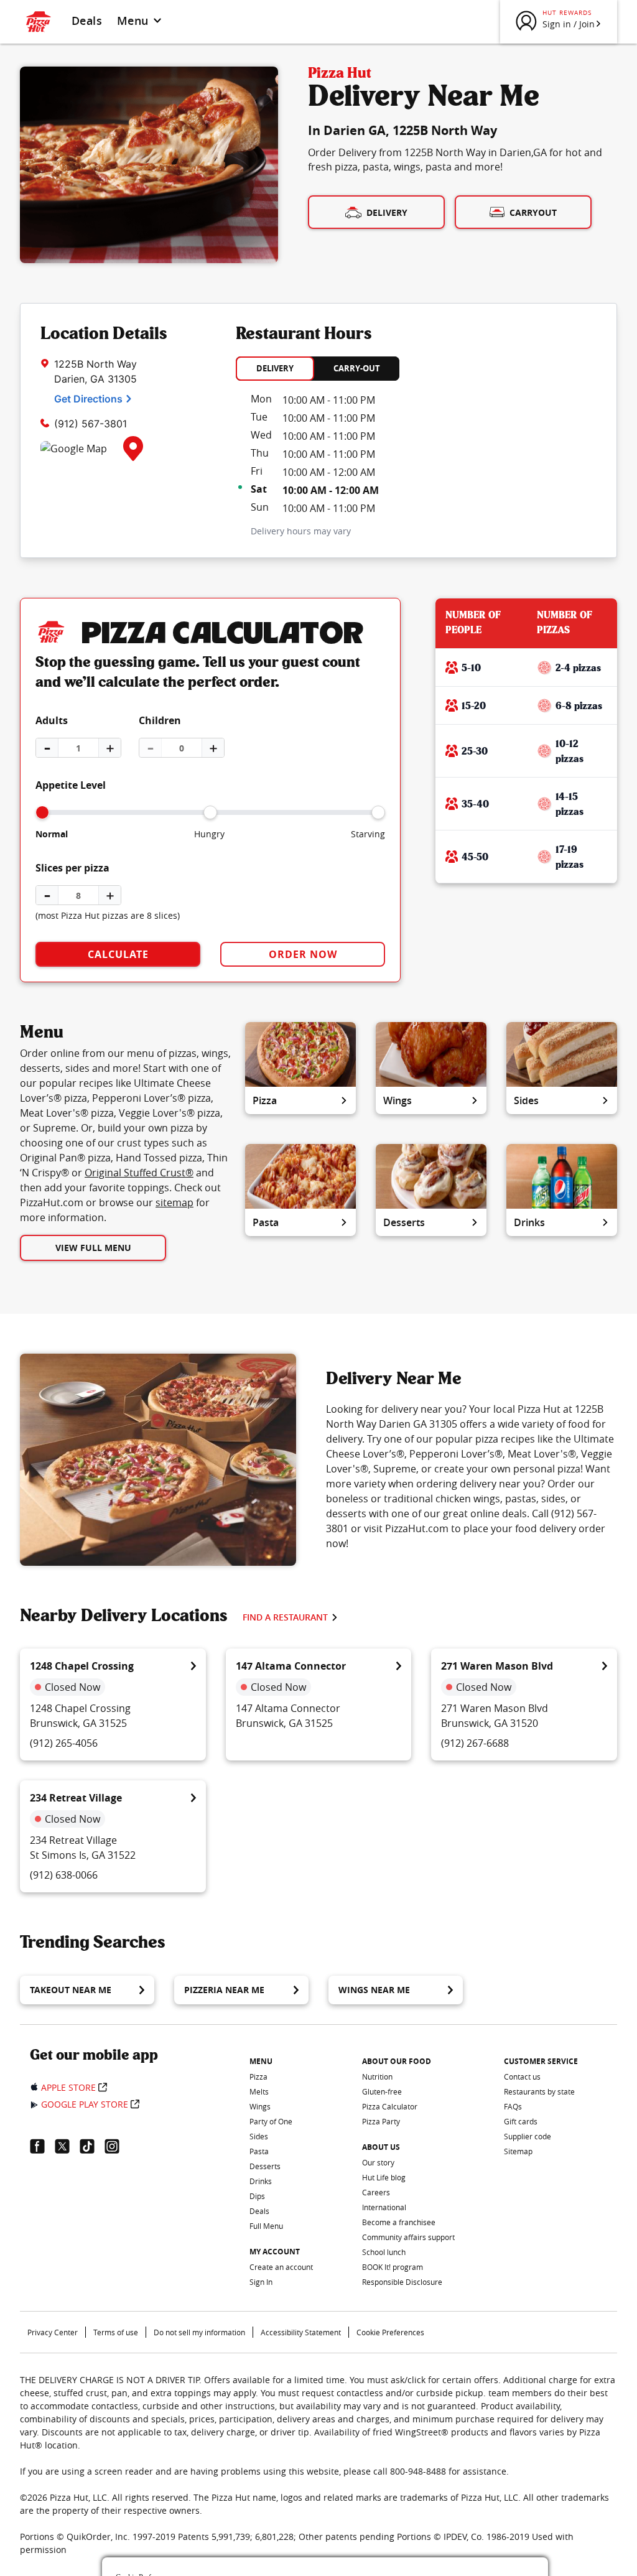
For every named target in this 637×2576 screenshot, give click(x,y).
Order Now (303, 954)
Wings (398, 1100)
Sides (526, 1100)
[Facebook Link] (42, 2146)
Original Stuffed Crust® (139, 1173)
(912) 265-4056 (64, 1743)
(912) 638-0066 (64, 1875)
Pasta (266, 1222)
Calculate (118, 954)
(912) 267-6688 (475, 1743)
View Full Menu (93, 1248)
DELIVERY (275, 368)
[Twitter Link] (67, 2146)
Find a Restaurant (285, 1617)
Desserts (404, 1222)
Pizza (265, 1100)
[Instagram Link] (117, 2146)
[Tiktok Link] (92, 2146)
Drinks (529, 1222)
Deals (87, 21)
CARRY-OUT (357, 368)
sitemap (174, 1202)
